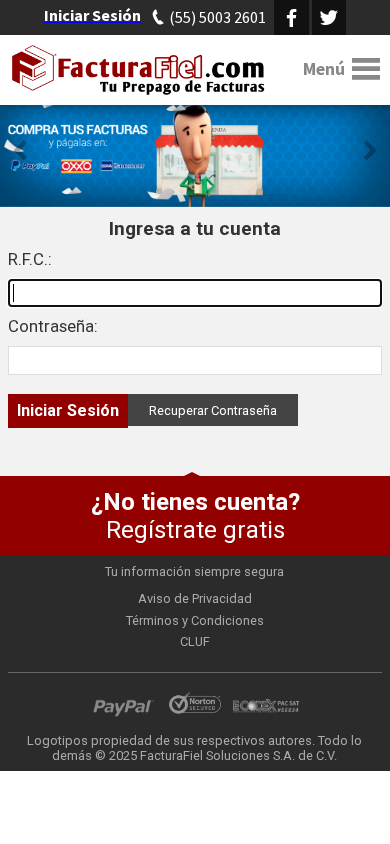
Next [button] (370, 150)
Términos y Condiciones (195, 620)
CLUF (195, 641)
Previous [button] (20, 150)
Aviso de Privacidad (195, 598)
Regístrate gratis (195, 516)
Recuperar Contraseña (213, 410)
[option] (195, 150)
